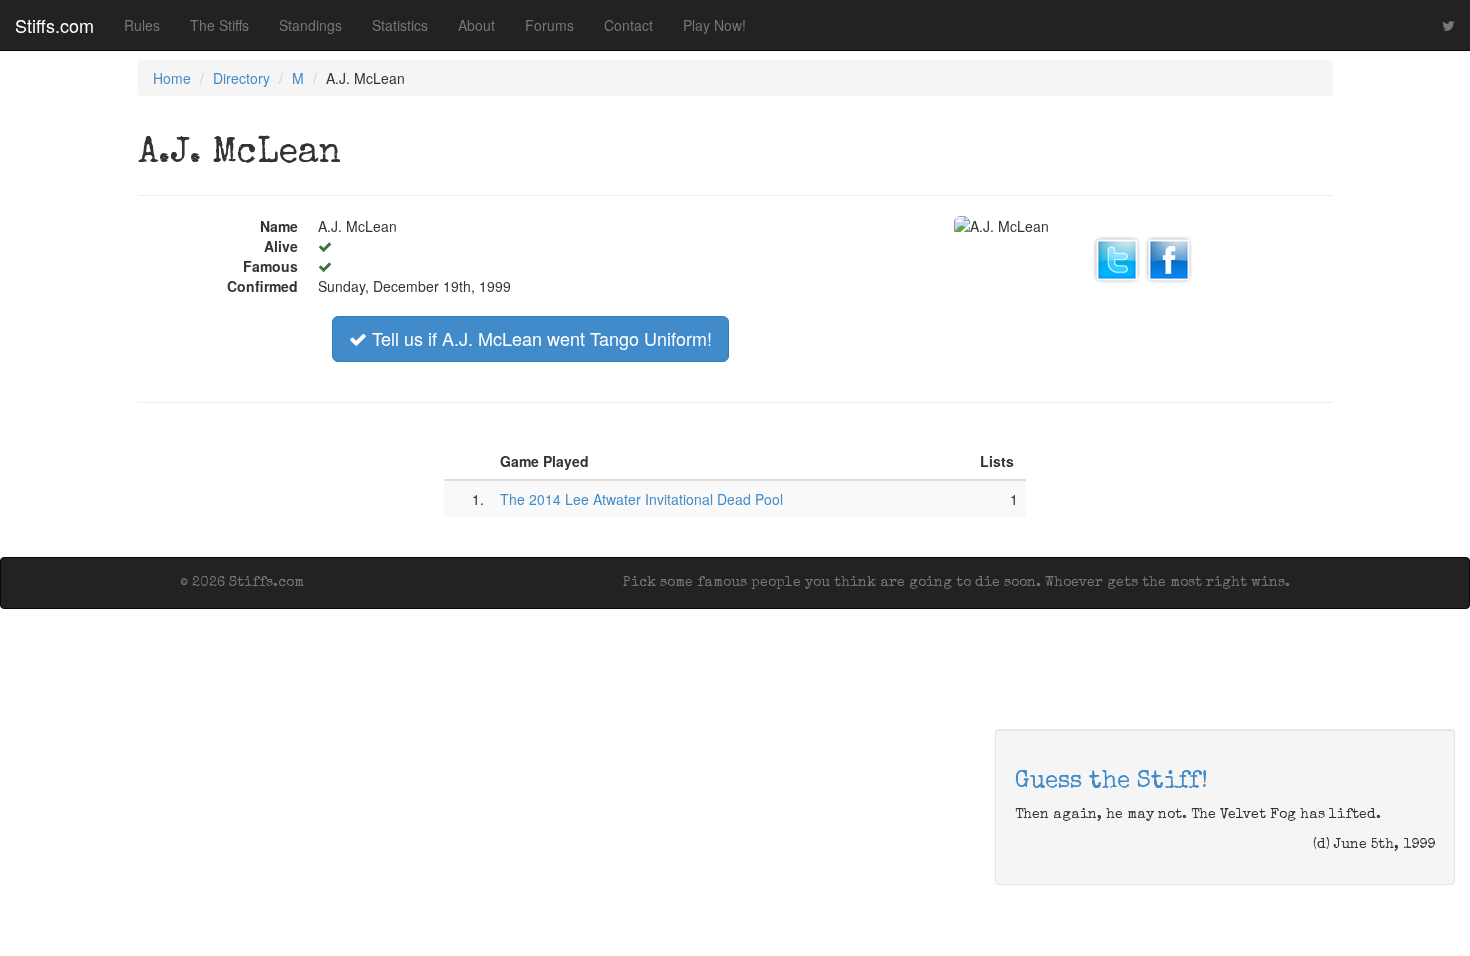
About (476, 25)
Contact (628, 25)
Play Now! (714, 25)
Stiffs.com (54, 25)
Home (172, 78)
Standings (310, 25)
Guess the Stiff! (1111, 782)
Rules (142, 25)
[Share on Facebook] (1169, 257)
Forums (549, 25)
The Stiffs (219, 25)
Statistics (400, 25)
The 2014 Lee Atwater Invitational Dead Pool (641, 499)
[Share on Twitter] (1117, 257)
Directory (241, 78)
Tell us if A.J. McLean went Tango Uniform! (539, 338)
